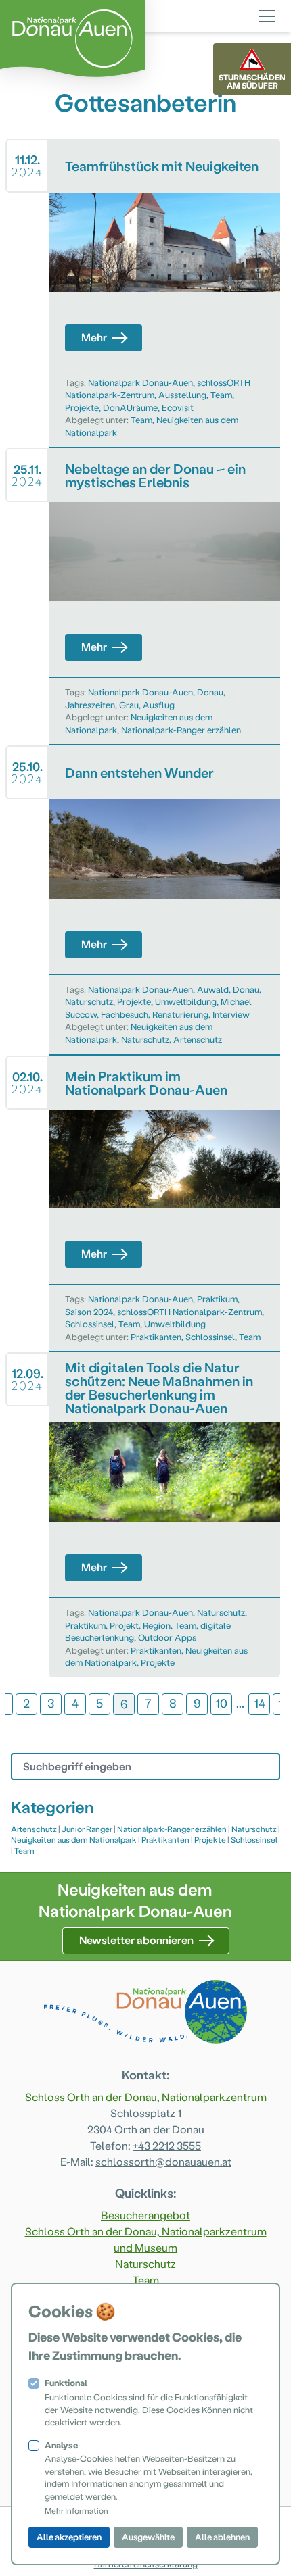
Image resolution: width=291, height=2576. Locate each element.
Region (157, 1625)
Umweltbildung (186, 1001)
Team (221, 394)
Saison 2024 (89, 1311)
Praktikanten (156, 1336)
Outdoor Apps (167, 1637)
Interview (231, 1014)
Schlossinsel (90, 1323)
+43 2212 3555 (167, 2145)
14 (260, 1703)
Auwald (213, 989)
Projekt (124, 1625)
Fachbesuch (125, 1014)
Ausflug (159, 704)
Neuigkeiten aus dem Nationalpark (74, 1839)
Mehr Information (76, 2510)
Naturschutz (89, 1001)
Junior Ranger (87, 1829)
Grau (129, 704)
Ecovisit (178, 407)
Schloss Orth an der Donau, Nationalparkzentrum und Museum (146, 2239)
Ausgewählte (148, 2536)
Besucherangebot (145, 2215)
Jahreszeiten (90, 704)
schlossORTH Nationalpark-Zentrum (189, 1311)
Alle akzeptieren (69, 2536)
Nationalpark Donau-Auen (140, 382)
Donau (210, 692)
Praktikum (217, 1298)
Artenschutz (198, 1039)
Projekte (82, 407)
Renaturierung (180, 1014)
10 (221, 1703)
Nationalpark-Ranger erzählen (181, 729)
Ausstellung (182, 394)
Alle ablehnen (222, 2536)
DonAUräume (130, 407)
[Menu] (267, 14)
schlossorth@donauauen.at (163, 2161)
